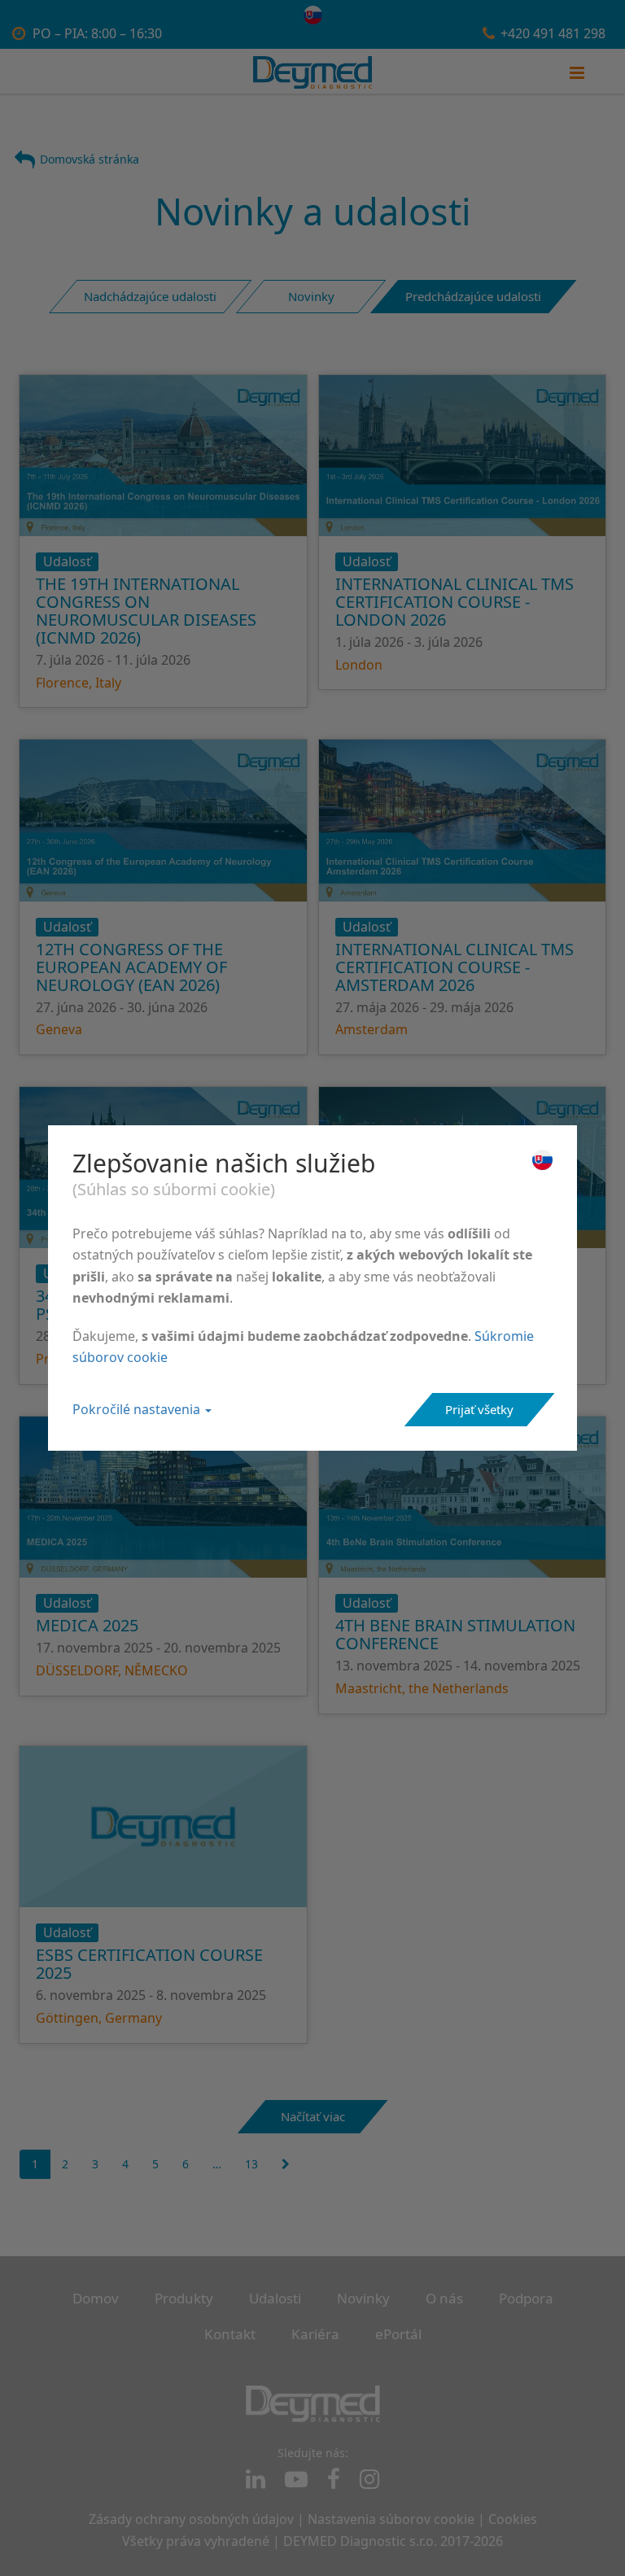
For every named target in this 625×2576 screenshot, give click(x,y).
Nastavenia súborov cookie (391, 2519)
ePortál (398, 2334)
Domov (96, 2298)
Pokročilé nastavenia (138, 1409)
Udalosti (275, 2298)
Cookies (513, 2519)
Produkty (184, 2298)
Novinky (363, 2298)
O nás (444, 2298)
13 (251, 2164)
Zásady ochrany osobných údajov (191, 2519)
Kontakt (230, 2334)
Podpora (526, 2298)
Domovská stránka (90, 159)
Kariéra (315, 2334)
